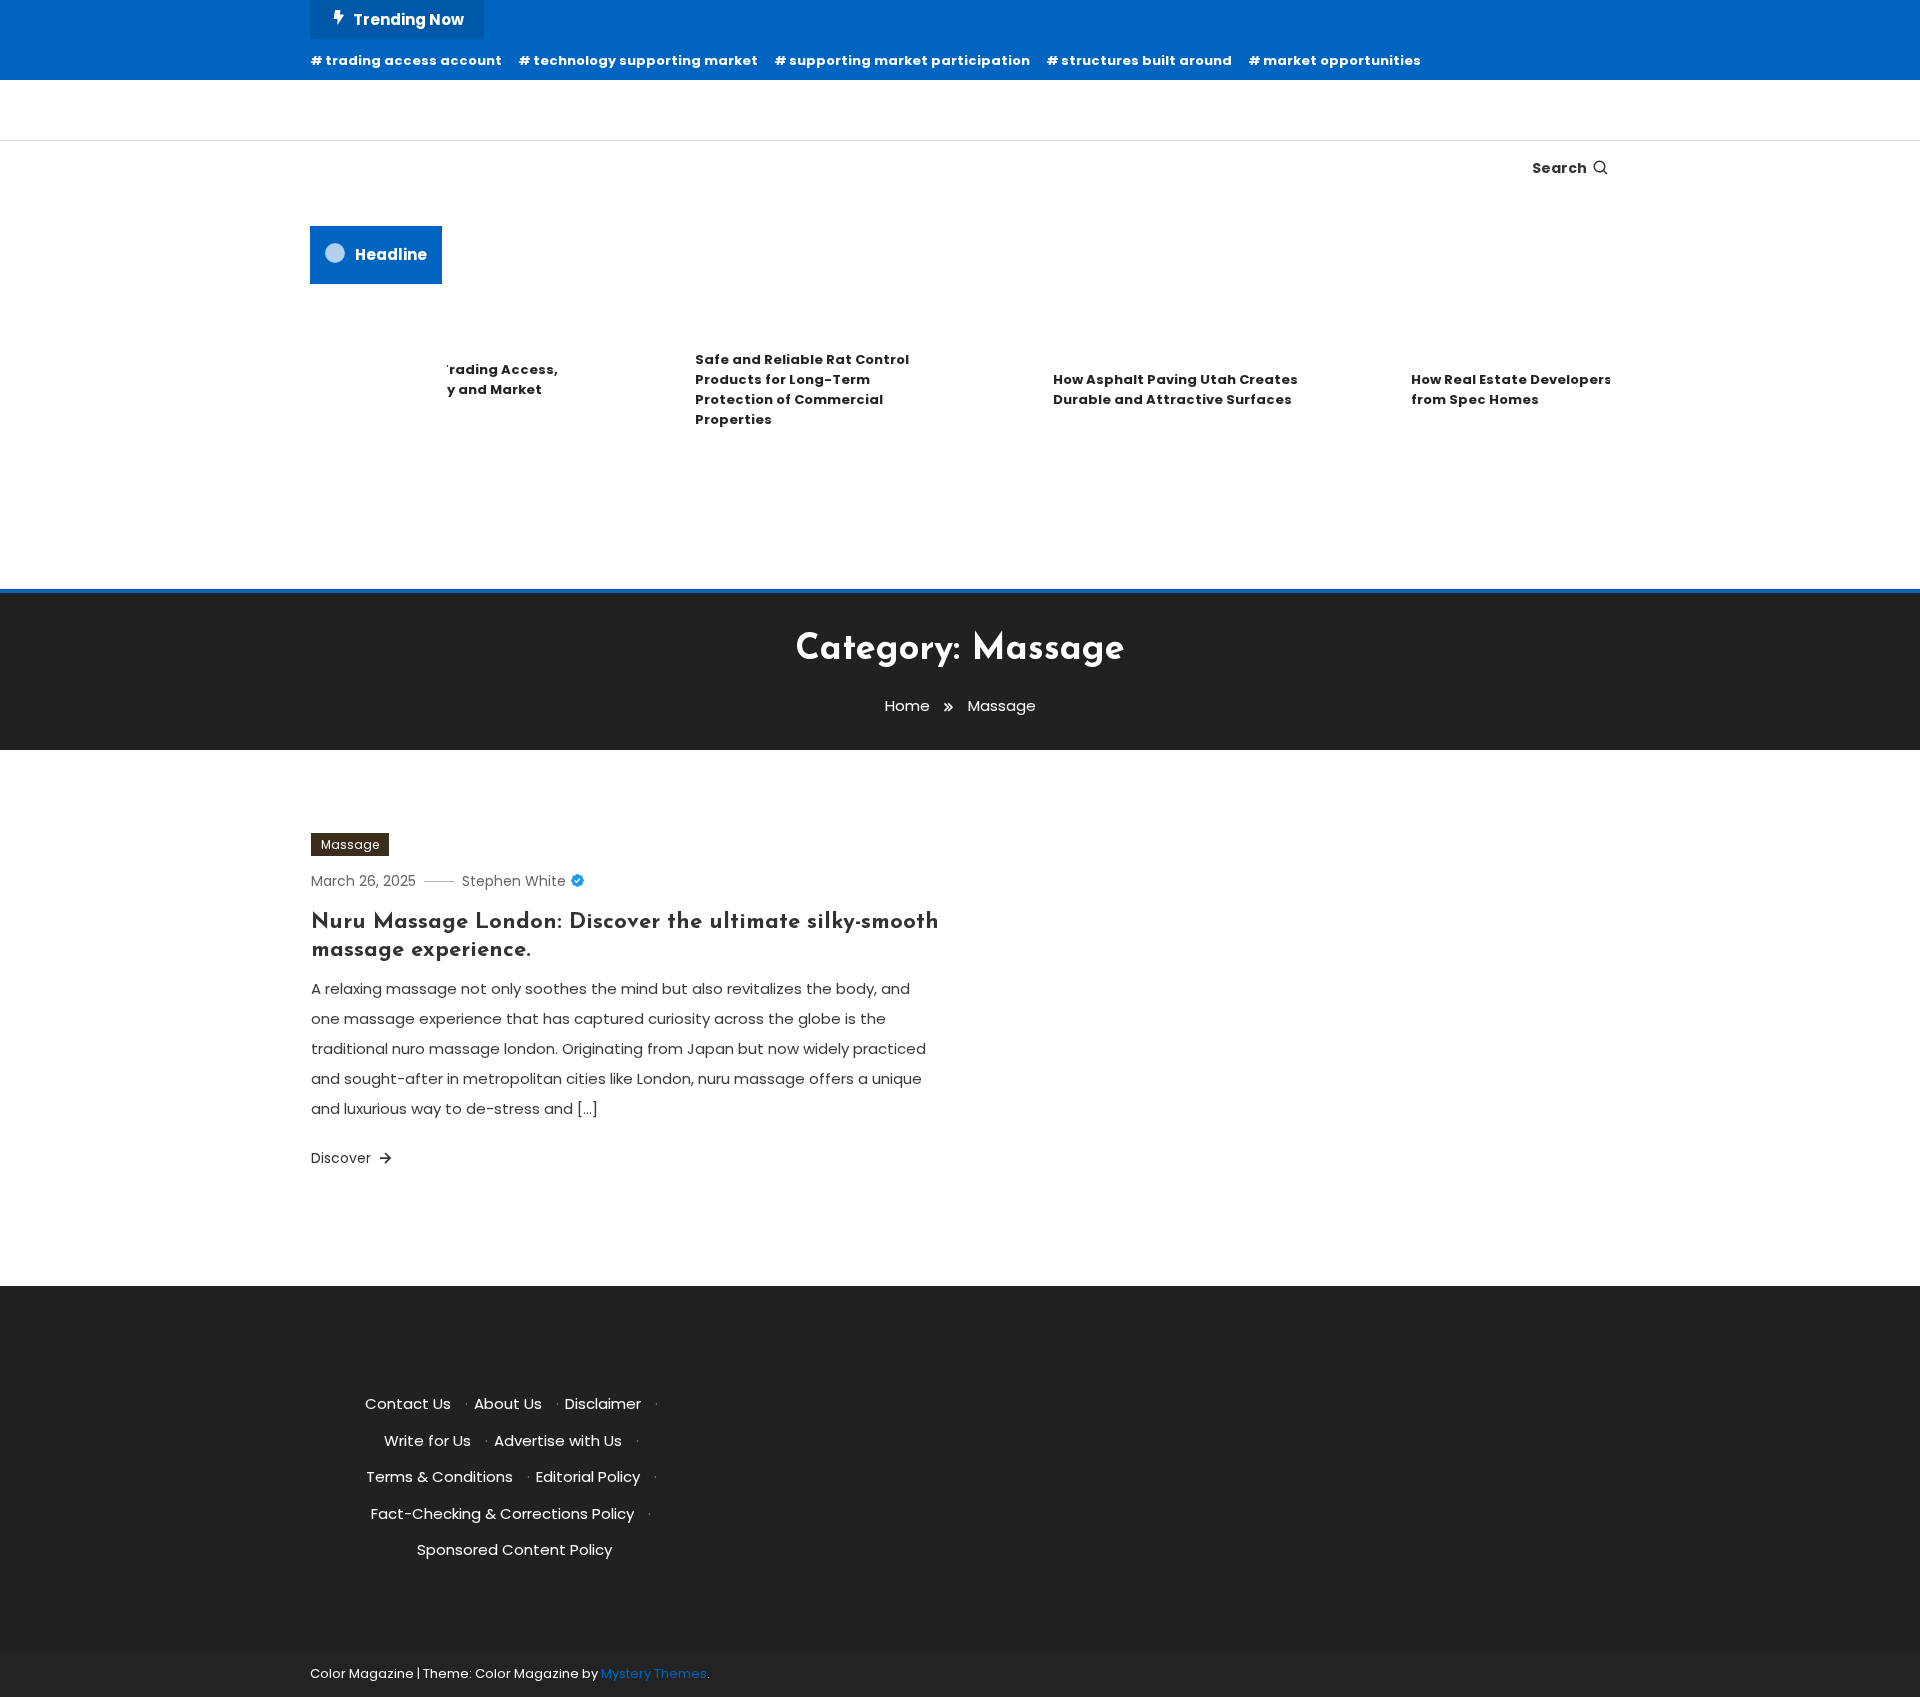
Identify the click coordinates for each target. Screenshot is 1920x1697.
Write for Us (427, 1440)
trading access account (413, 60)
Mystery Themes (654, 1673)
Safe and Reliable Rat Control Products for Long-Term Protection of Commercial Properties (788, 389)
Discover (343, 1158)
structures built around (1146, 60)
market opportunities (1342, 60)
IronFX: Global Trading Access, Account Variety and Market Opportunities (433, 389)
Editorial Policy (588, 1476)
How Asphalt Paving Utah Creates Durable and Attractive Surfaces (1161, 389)
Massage (350, 844)
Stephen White (514, 881)
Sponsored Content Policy (514, 1549)
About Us (508, 1403)
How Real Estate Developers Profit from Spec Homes (1519, 389)
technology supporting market (645, 60)
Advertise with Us (558, 1440)
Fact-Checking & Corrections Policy (502, 1513)
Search (1559, 168)
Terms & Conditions (439, 1476)
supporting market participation (909, 60)
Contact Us (408, 1403)
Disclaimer (603, 1403)
